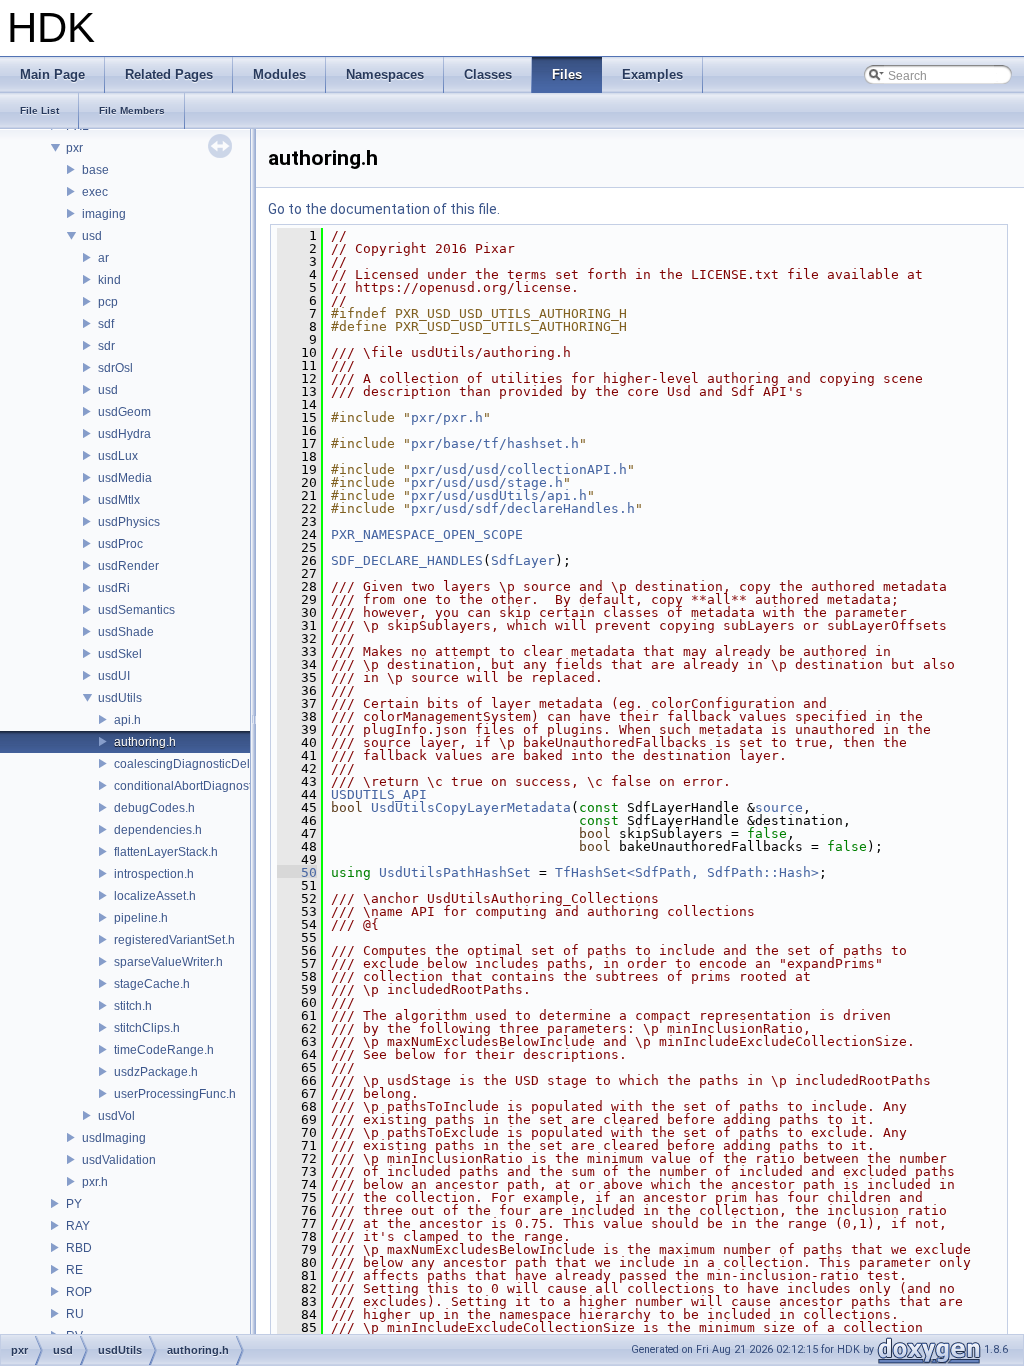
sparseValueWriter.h (168, 962)
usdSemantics (136, 610)
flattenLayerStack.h (166, 852)
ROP (79, 1292)
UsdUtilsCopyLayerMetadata (471, 807)
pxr (74, 148)
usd (92, 236)
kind (109, 280)
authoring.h (145, 742)
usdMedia (125, 478)
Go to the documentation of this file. (384, 209)
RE (74, 1270)
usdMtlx (119, 500)
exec (95, 192)
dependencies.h (158, 830)
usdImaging (114, 1138)
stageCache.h (152, 984)
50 (297, 872)
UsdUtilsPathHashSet (455, 872)
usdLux (118, 456)
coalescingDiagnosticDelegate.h (202, 764)
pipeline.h (141, 918)
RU (75, 1314)
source (779, 807)
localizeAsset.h (155, 896)
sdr (106, 346)
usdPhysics (129, 522)
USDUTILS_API (379, 794)
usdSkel (120, 654)
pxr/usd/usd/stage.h (487, 482)
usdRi (114, 588)
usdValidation (119, 1160)
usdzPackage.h (156, 1072)
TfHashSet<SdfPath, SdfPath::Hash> (687, 872)
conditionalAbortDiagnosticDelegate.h (217, 786)
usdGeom (124, 412)
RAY (78, 1226)
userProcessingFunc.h (175, 1094)
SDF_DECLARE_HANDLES (407, 560)
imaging (104, 214)
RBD (79, 1248)
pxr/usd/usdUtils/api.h (499, 495)
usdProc (120, 544)
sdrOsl (115, 368)
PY (74, 1204)
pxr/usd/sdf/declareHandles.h (523, 508)
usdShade (126, 632)
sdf (106, 324)
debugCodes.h (154, 808)
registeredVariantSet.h (174, 940)
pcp (108, 302)
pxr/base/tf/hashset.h (495, 443)
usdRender (128, 566)
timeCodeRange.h (164, 1050)
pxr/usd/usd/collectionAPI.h (519, 469)
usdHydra (124, 434)
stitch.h (133, 1006)
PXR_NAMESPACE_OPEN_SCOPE (427, 534)
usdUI (114, 676)
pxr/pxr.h (447, 417)
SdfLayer (523, 560)
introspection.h (154, 874)
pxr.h (95, 1182)
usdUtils (120, 698)
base (95, 170)
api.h (127, 720)
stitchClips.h (147, 1028)
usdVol (116, 1116)
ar (103, 258)
